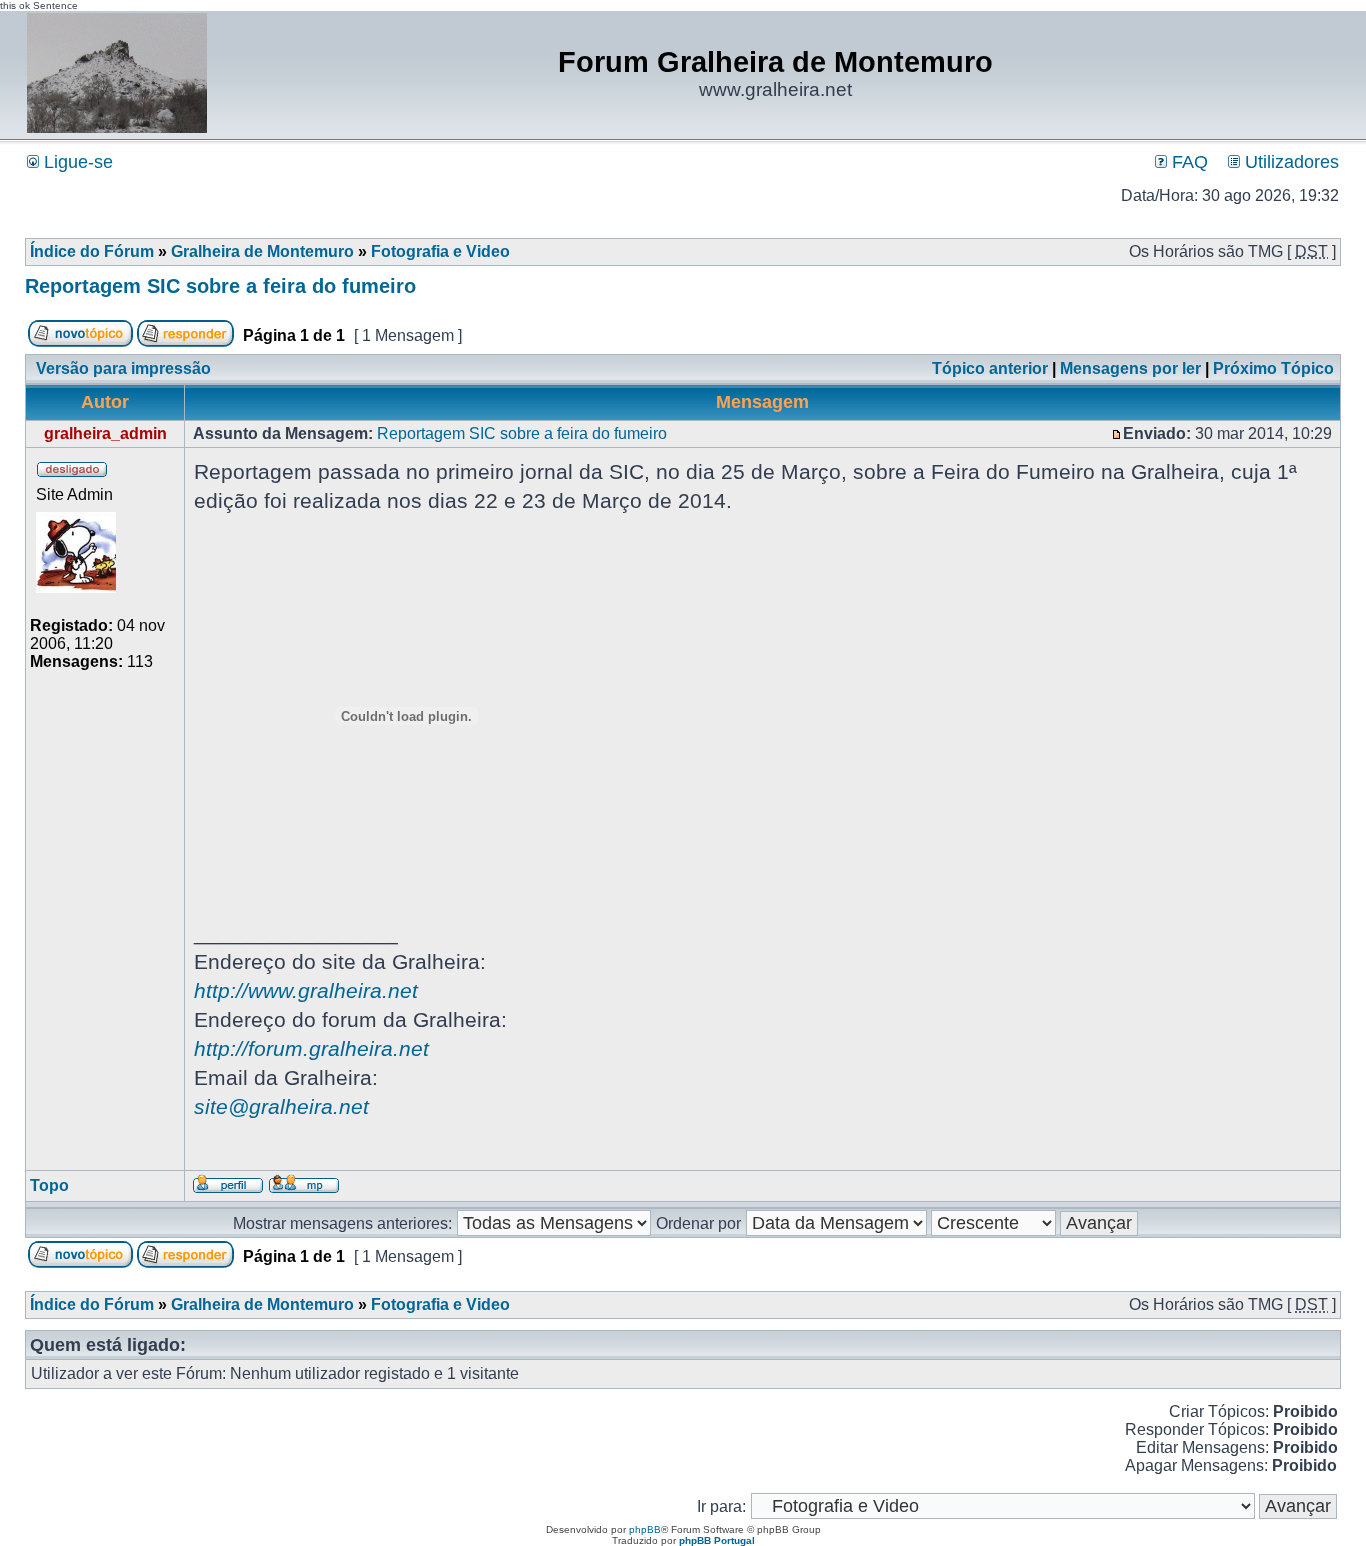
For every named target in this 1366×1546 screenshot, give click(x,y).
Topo (49, 1185)
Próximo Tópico (1273, 368)
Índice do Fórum (92, 251)
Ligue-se (76, 162)
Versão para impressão (123, 368)
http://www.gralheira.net (306, 990)
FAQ (1187, 162)
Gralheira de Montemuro (262, 251)
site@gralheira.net (281, 1106)
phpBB (645, 1529)
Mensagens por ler (1130, 368)
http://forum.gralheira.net (311, 1048)
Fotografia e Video (440, 251)
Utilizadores (1289, 162)
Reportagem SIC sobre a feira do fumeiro (220, 286)
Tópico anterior (990, 368)
